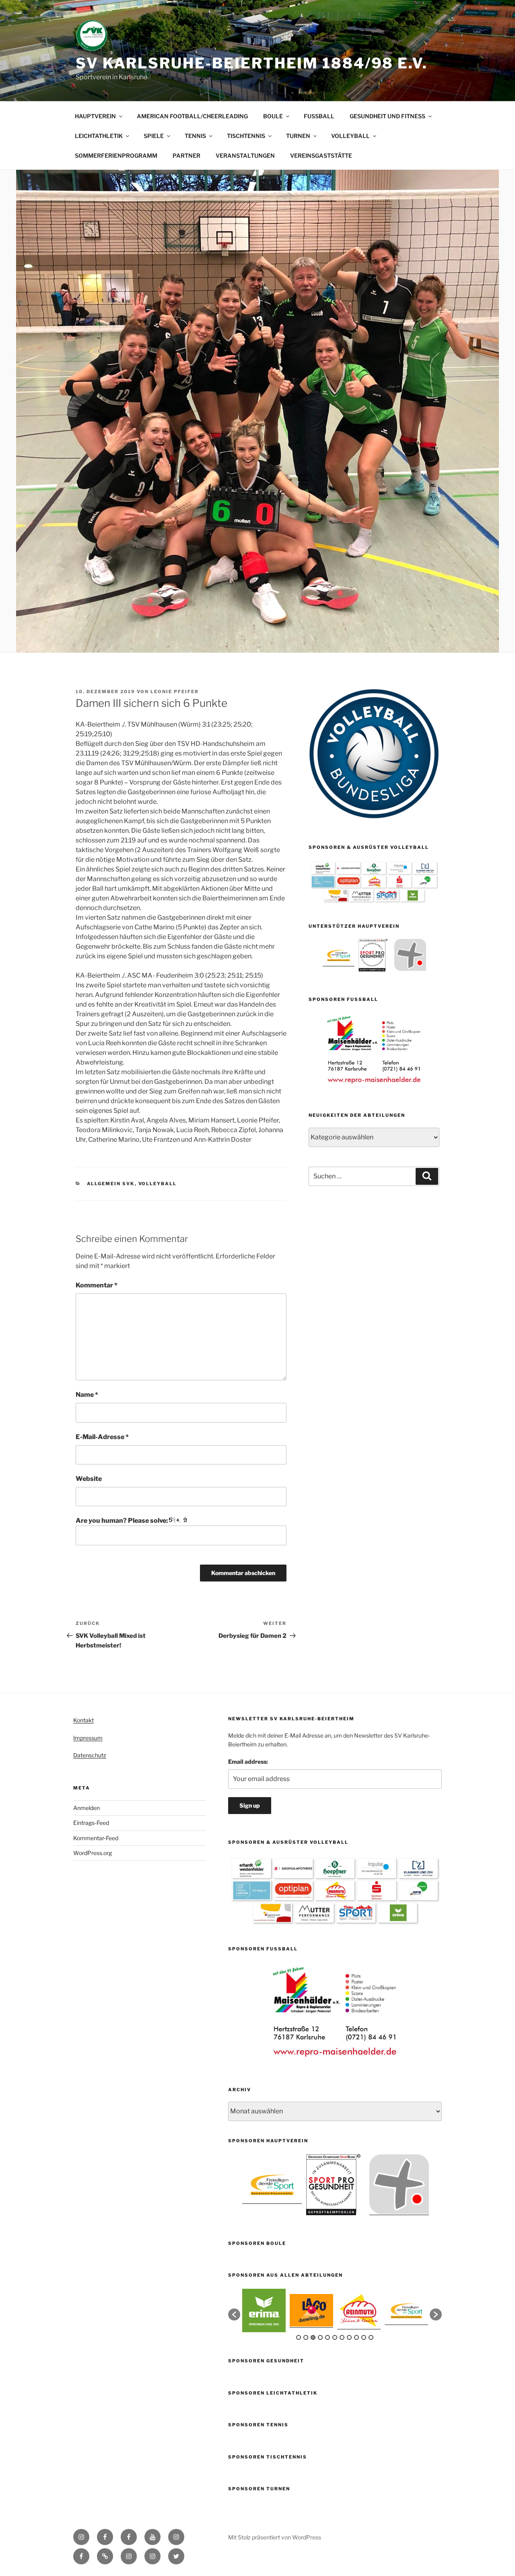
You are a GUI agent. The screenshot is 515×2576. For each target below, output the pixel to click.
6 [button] (335, 2337)
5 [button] (328, 2337)
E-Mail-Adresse (102, 1437)
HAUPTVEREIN (95, 116)
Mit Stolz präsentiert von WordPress (275, 2537)
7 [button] (342, 2337)
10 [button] (364, 2337)
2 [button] (306, 2337)
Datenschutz (90, 1755)
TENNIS (195, 136)
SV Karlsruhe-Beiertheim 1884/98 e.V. (252, 63)
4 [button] (320, 2337)
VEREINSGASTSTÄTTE (321, 155)
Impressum (88, 1738)
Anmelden (87, 1808)
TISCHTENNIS (246, 136)
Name (87, 1395)
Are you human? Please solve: (122, 1521)
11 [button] (371, 2337)
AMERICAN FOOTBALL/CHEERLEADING (192, 116)
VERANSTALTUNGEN (245, 155)
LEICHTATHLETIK (99, 136)
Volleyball (158, 1184)
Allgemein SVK (111, 1184)
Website (89, 1479)
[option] (339, 955)
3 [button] (313, 2337)
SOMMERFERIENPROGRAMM (116, 155)
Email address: (248, 1762)
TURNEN (298, 136)
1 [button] (299, 2337)
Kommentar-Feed (96, 1838)
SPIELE (154, 136)
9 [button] (356, 2337)
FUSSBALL (319, 116)
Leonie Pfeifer (175, 692)
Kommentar (97, 1285)
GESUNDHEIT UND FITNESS (387, 116)
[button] (234, 2314)
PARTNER (186, 155)
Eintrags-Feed (91, 1823)
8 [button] (349, 2337)
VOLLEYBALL (350, 136)
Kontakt (83, 1720)
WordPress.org (93, 1853)
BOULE (273, 116)
